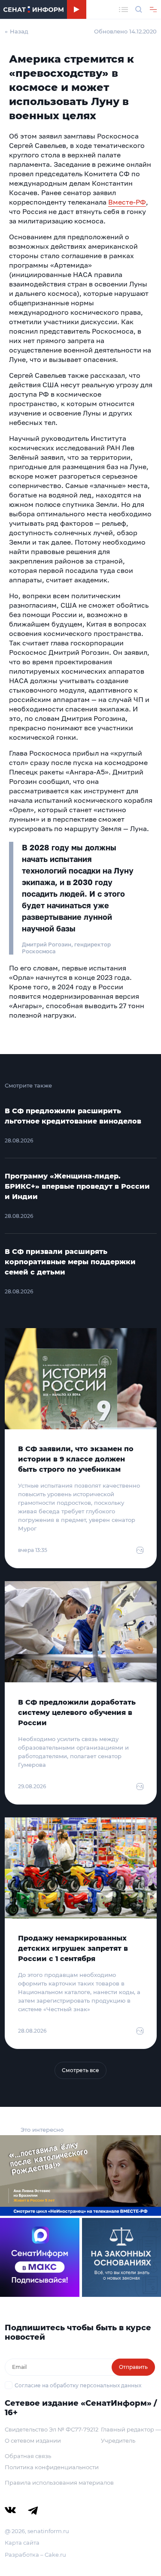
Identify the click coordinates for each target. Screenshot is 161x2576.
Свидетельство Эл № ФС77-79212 (52, 2429)
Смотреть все (80, 2070)
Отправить (133, 2367)
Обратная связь (28, 2456)
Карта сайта (22, 2543)
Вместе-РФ (127, 202)
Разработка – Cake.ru (35, 2555)
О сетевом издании (33, 2440)
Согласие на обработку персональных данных (78, 2385)
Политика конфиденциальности (52, 2467)
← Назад (17, 31)
